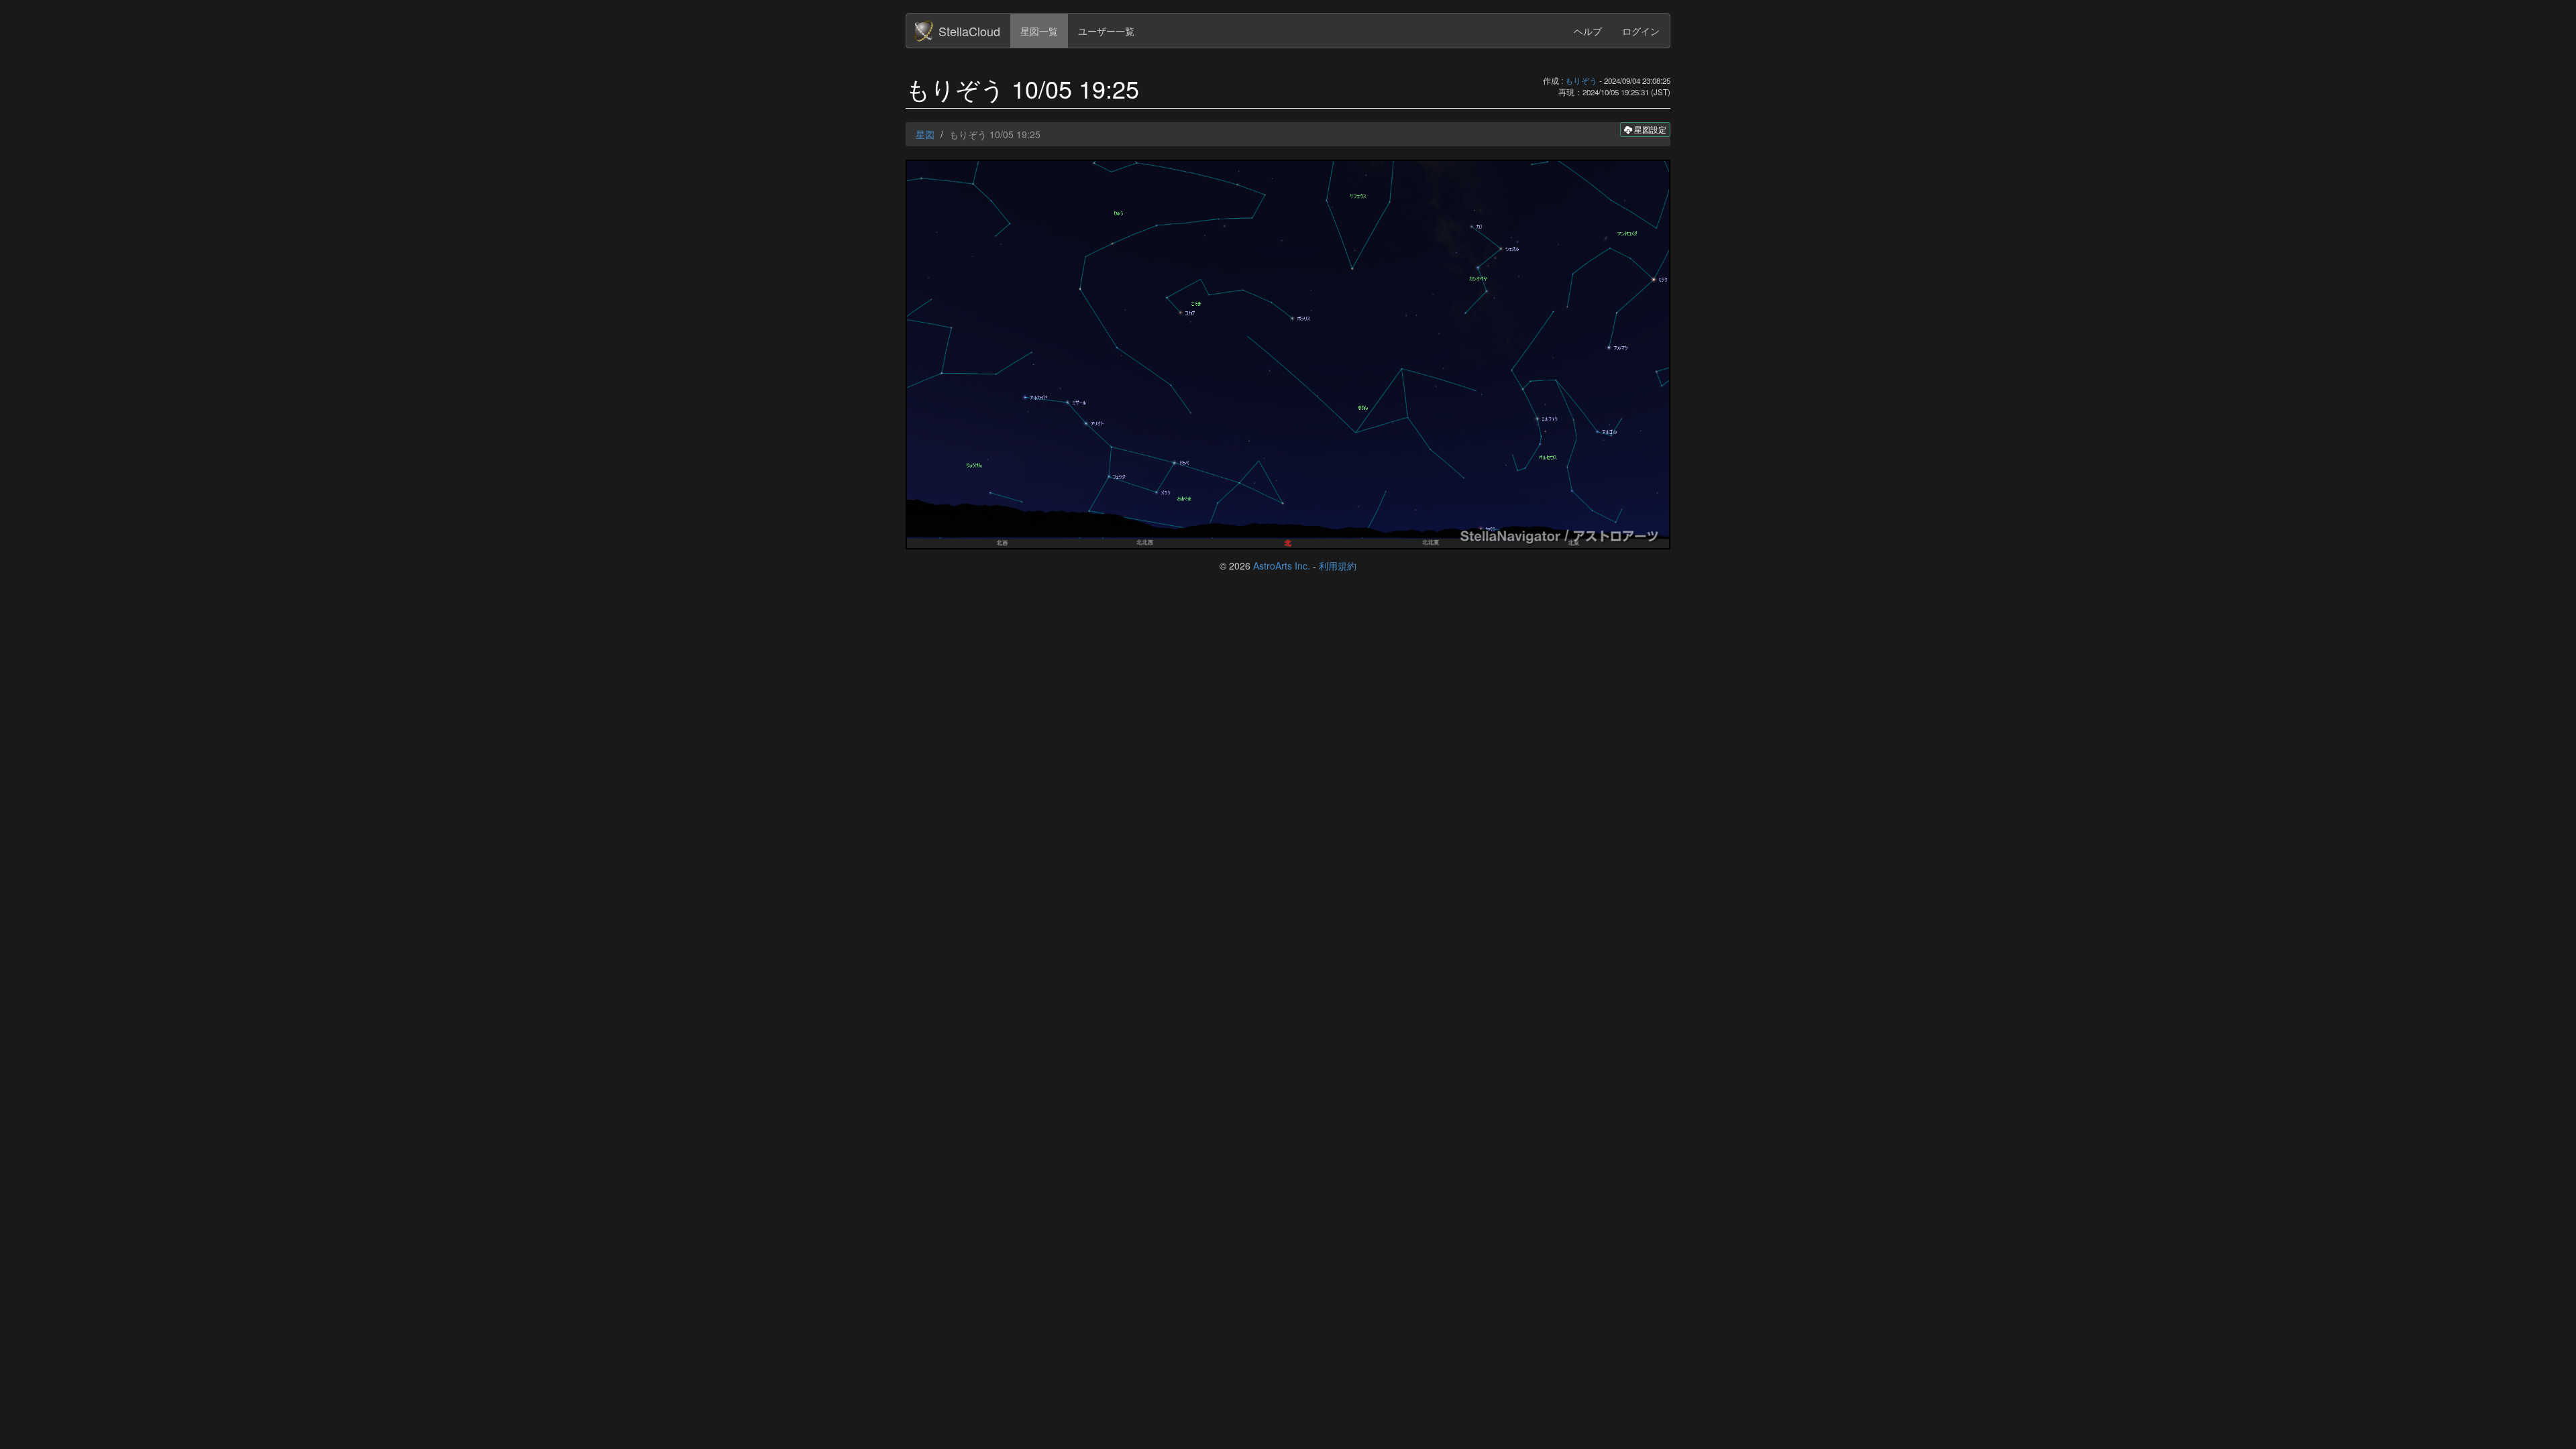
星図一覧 (1039, 31)
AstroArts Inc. (1282, 566)
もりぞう (1581, 80)
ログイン (1641, 31)
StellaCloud (969, 31)
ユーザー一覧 (1106, 31)
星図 (925, 134)
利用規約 (1338, 566)
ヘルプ (1588, 31)
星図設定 (1649, 129)
